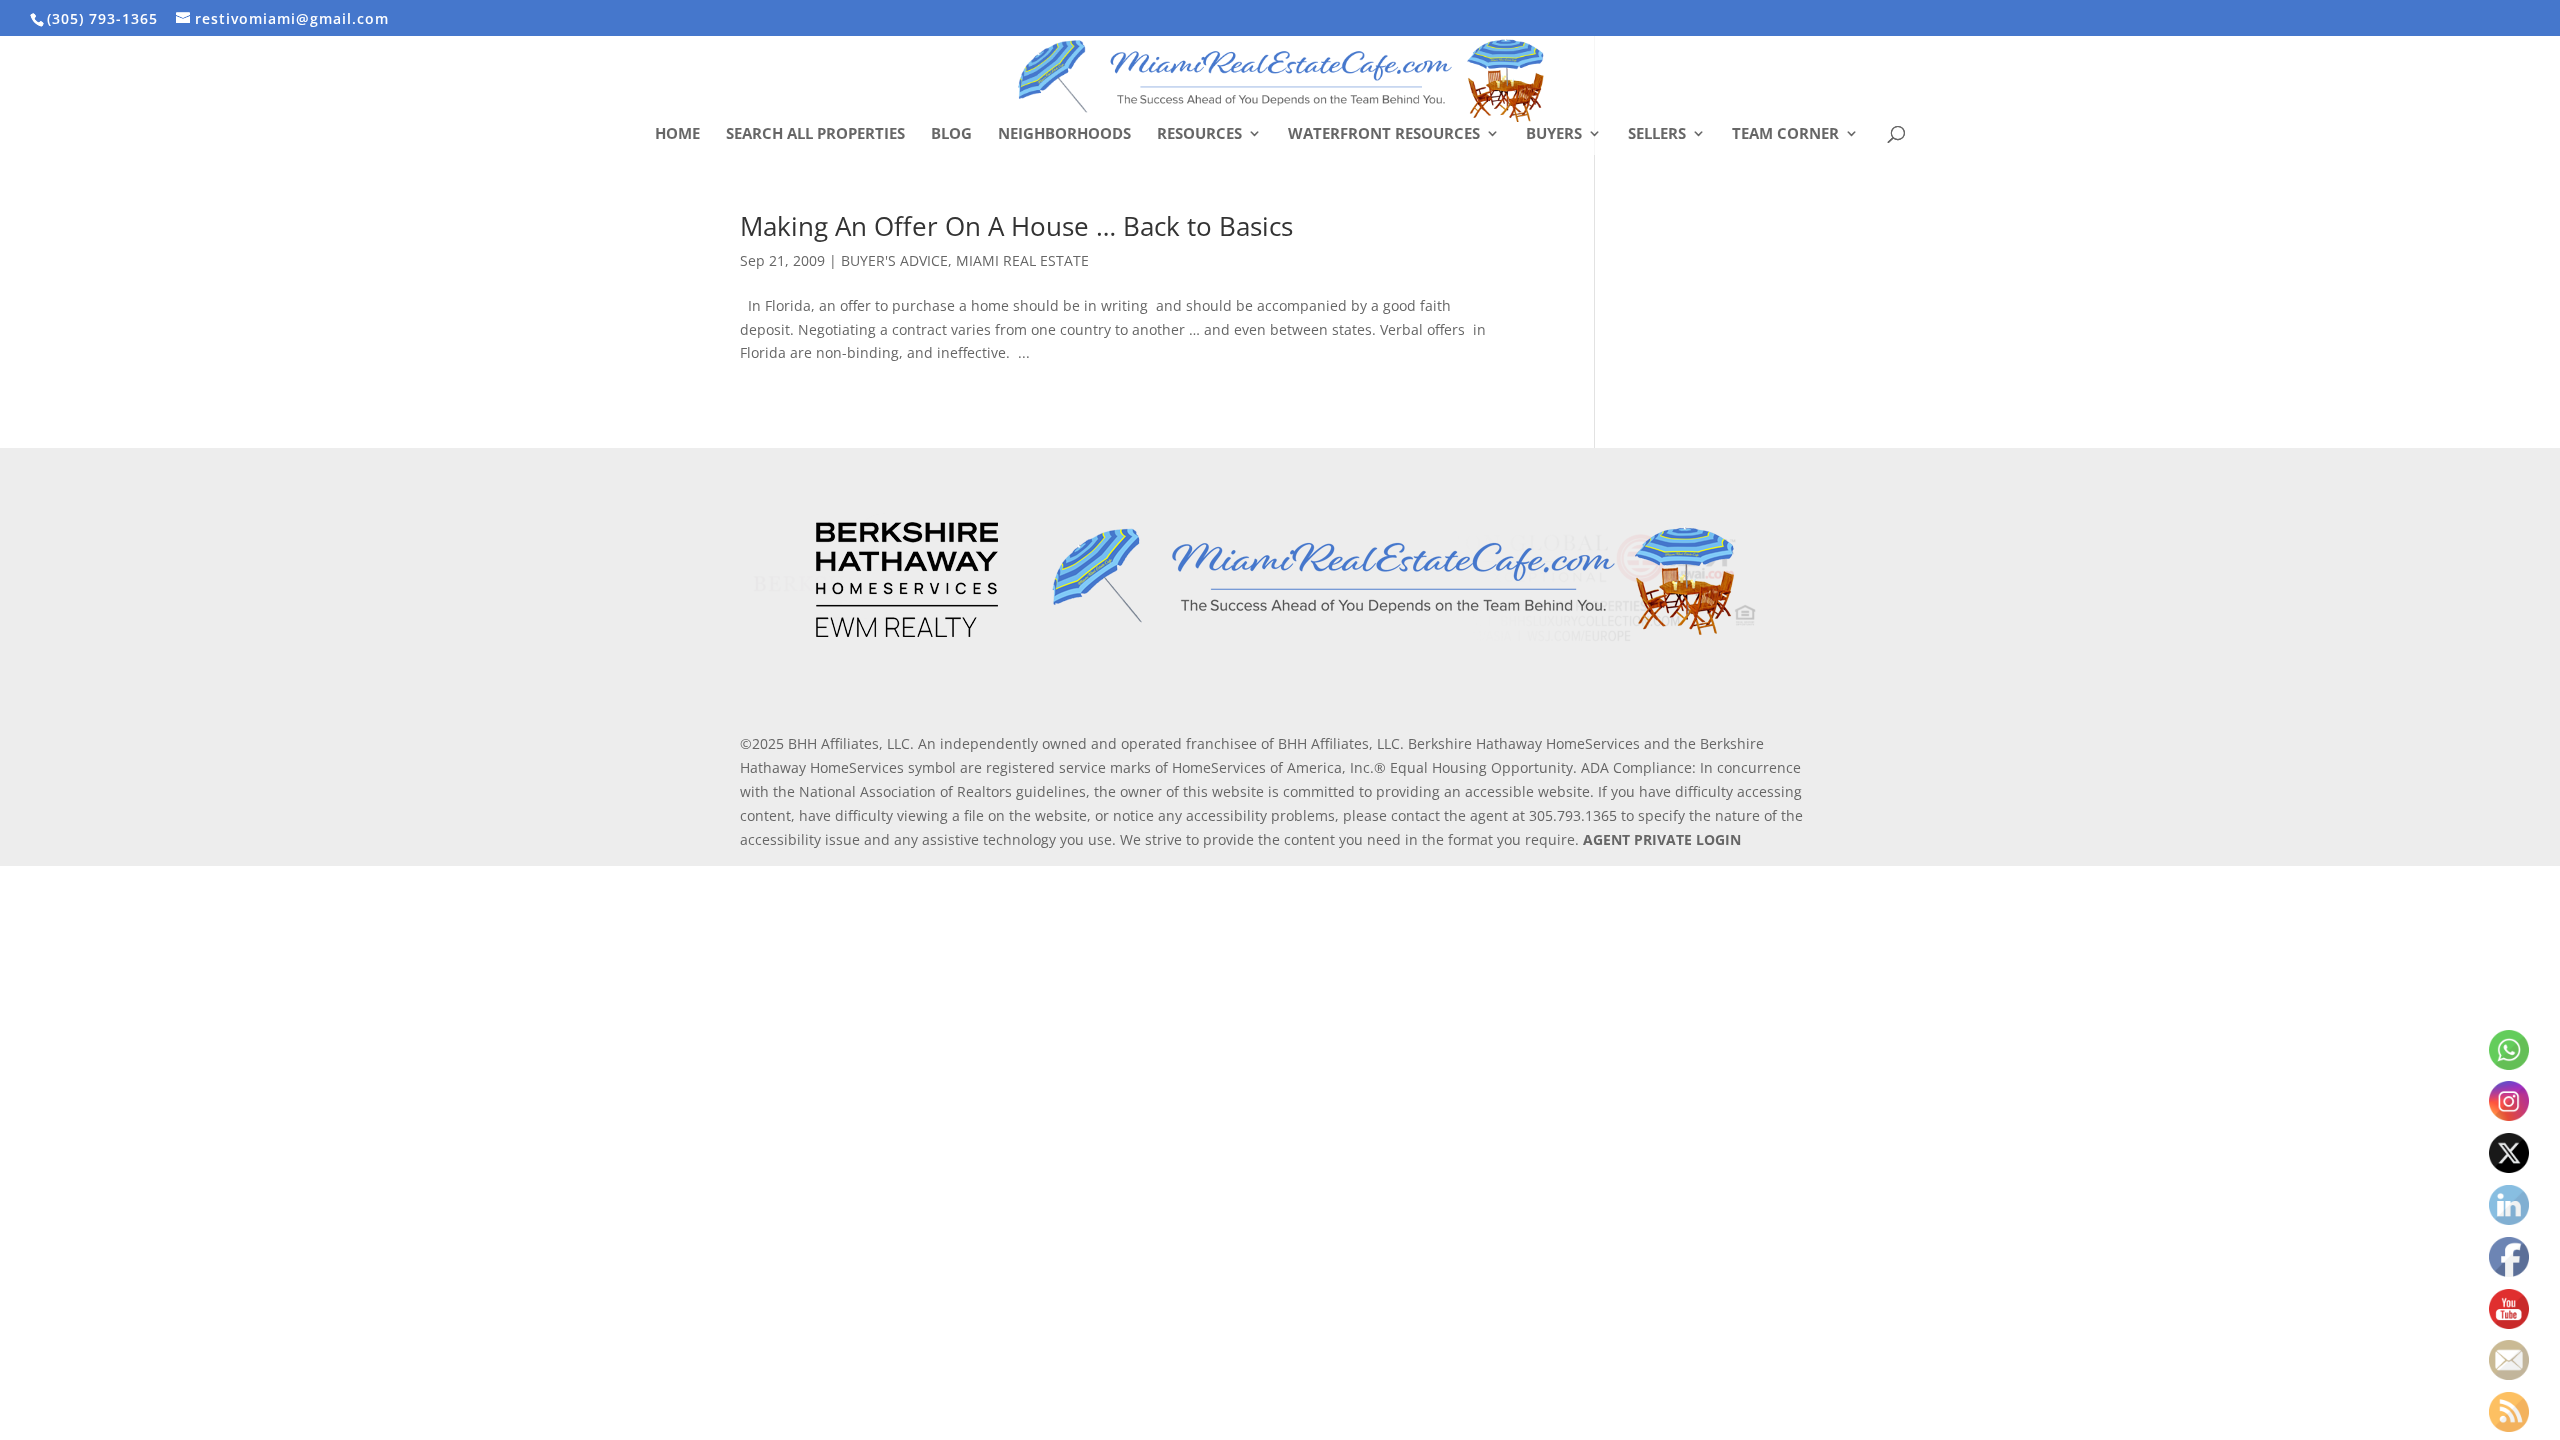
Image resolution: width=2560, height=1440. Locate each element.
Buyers (1554, 134)
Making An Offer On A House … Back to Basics (1016, 226)
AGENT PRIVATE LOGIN (1662, 839)
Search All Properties (815, 134)
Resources (1199, 134)
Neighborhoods (1064, 134)
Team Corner (1785, 134)
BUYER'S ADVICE (894, 260)
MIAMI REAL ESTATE (1022, 260)
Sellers (1657, 134)
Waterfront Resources (1384, 134)
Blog (951, 134)
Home (677, 134)
